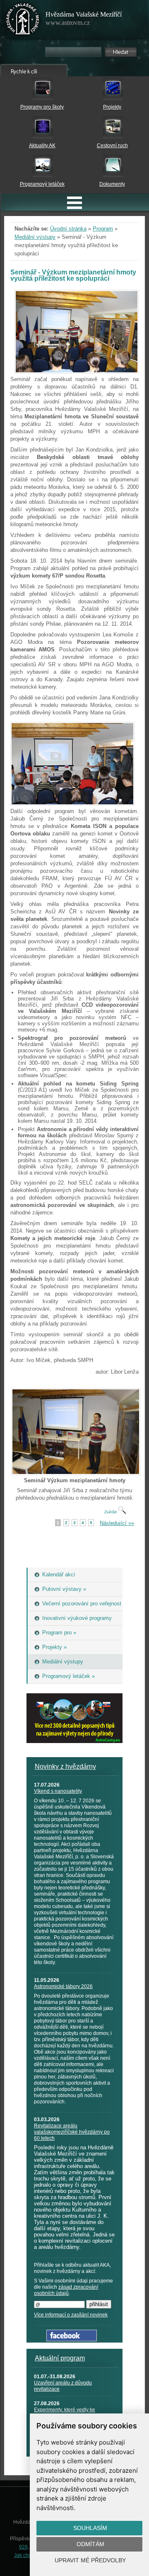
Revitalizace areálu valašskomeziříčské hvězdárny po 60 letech (72, 2132)
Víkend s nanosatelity (58, 1791)
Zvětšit (111, 1512)
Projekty (112, 107)
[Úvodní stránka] (23, 21)
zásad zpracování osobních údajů (66, 2290)
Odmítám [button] (90, 2544)
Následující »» (117, 1523)
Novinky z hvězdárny (65, 1766)
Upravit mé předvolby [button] (90, 2560)
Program (103, 229)
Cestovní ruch (112, 146)
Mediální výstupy (35, 237)
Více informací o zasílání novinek (71, 2315)
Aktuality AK (42, 146)
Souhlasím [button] (90, 2528)
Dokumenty (112, 184)
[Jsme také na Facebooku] (72, 2339)
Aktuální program (60, 2358)
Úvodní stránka (68, 229)
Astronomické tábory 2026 (63, 1986)
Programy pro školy (42, 107)
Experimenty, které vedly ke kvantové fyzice (65, 2413)
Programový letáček (42, 184)
